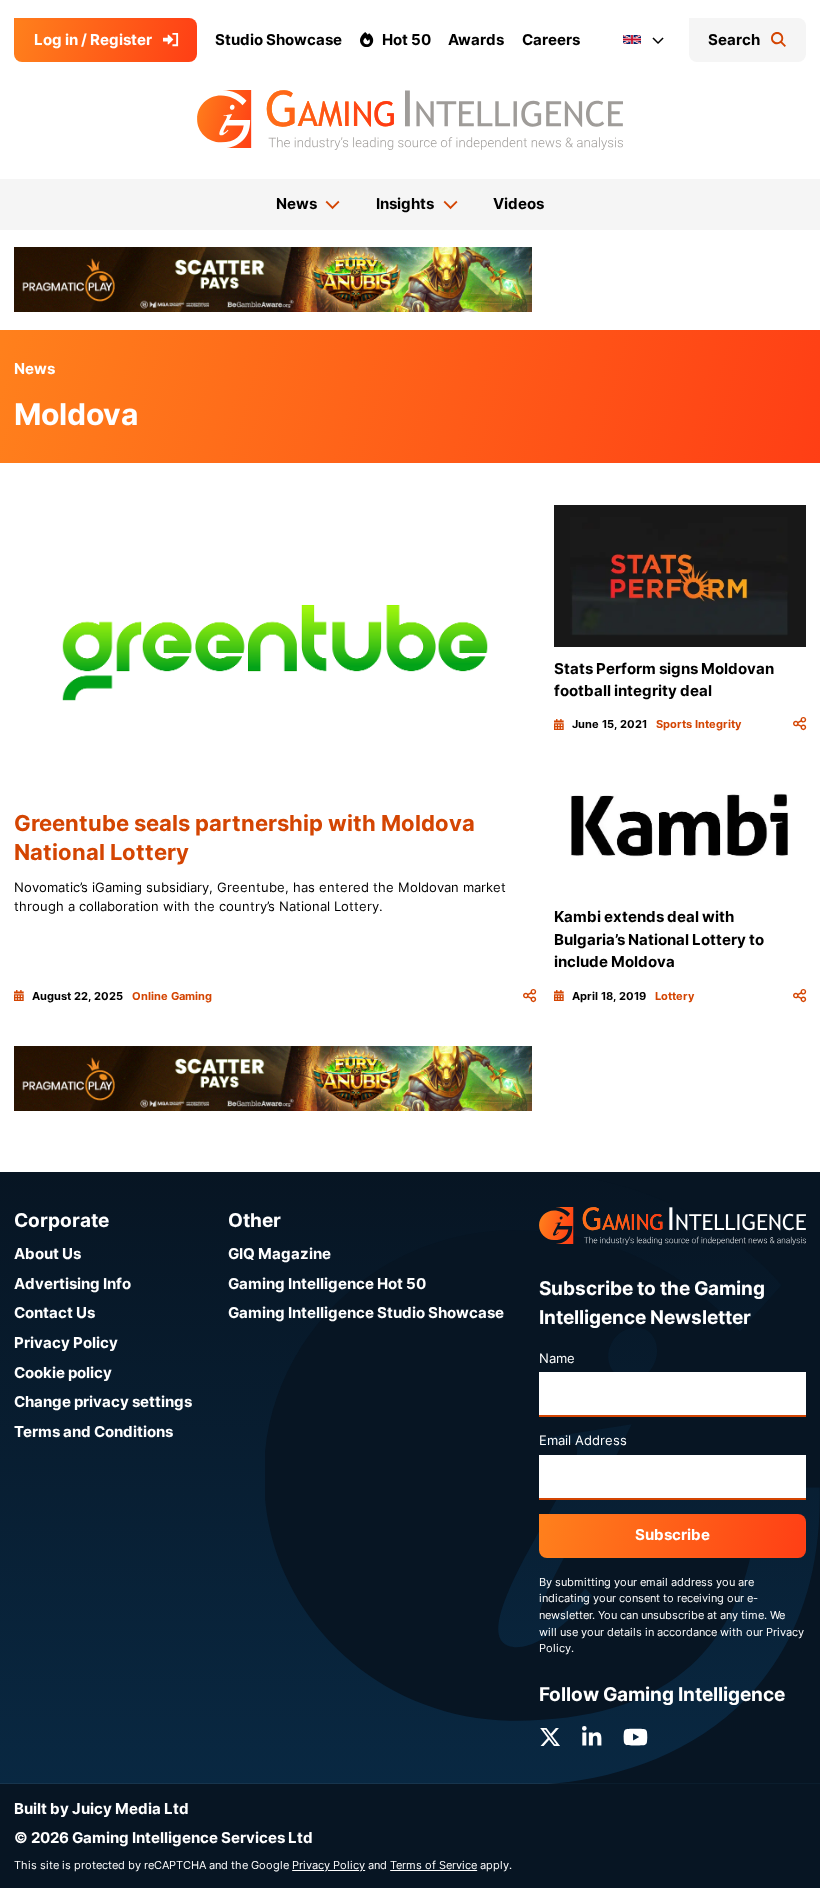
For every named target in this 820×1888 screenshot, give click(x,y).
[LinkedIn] (591, 1737)
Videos (518, 203)
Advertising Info (72, 1283)
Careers (551, 39)
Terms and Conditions (93, 1431)
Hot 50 (406, 39)
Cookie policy (63, 1372)
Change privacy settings (103, 1401)
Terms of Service (433, 1865)
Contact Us (54, 1312)
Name (557, 1358)
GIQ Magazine (279, 1253)
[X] (550, 1737)
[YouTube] (635, 1737)
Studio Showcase (278, 39)
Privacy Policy (66, 1342)
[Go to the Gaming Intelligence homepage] (409, 120)
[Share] (529, 996)
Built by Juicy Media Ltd (101, 1808)
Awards (476, 39)
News (34, 368)
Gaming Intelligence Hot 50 (327, 1283)
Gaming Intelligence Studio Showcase (366, 1312)
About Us (47, 1253)
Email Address (583, 1440)
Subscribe (672, 1534)
